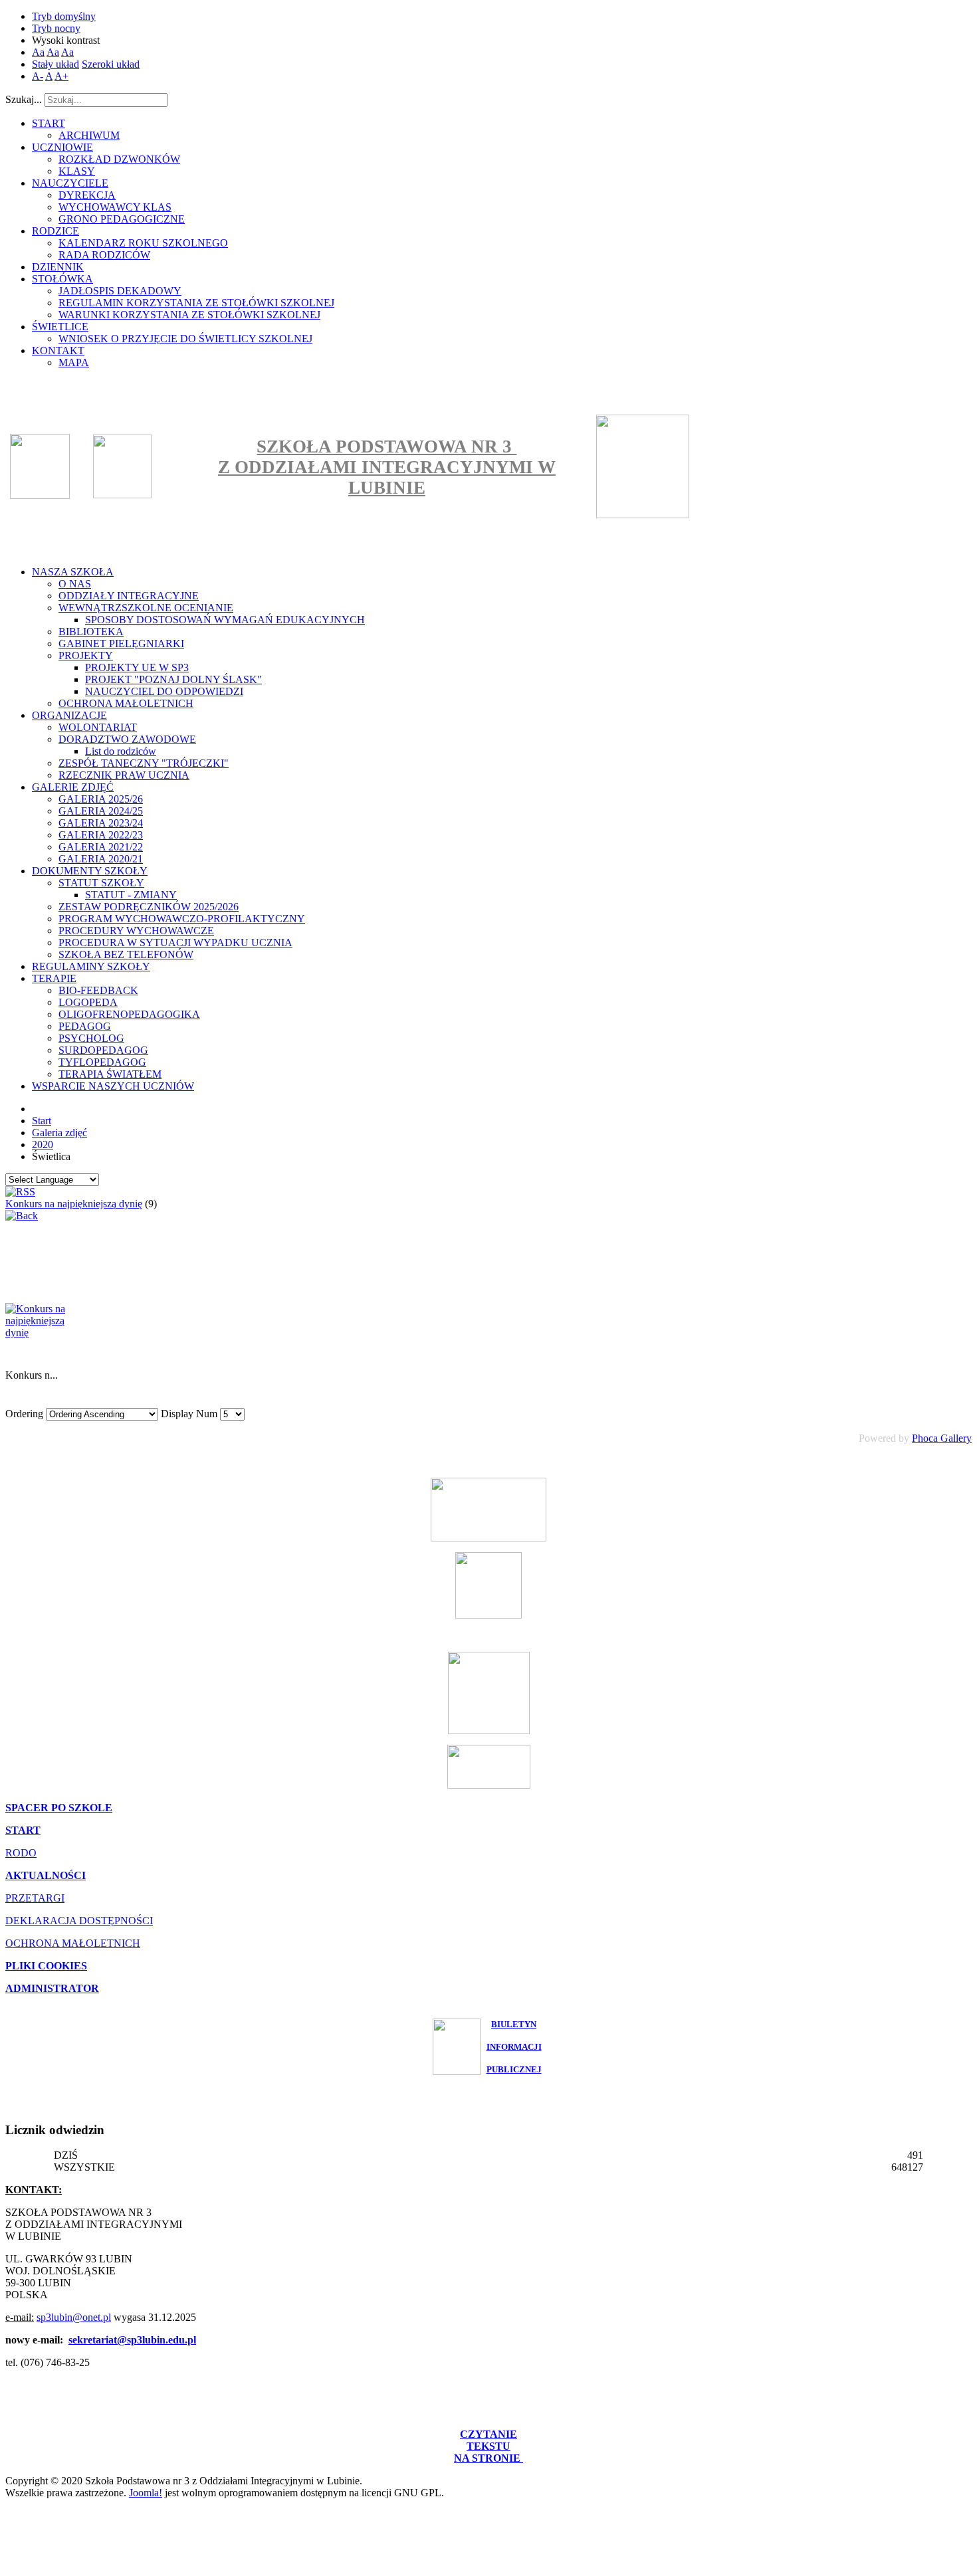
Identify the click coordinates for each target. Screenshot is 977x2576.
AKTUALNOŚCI (46, 1875)
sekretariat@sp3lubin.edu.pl (132, 2340)
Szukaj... (24, 99)
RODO (21, 1853)
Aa (38, 52)
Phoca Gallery (942, 1438)
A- (38, 76)
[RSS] (20, 1192)
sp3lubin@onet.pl (74, 2317)
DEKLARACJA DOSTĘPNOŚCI (79, 1921)
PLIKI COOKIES (46, 1966)
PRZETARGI (35, 1898)
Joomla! (146, 2493)
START (23, 1830)
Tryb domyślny (64, 16)
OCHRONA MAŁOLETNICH (73, 1943)
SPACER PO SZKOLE (59, 1808)
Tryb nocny (56, 28)
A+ (61, 76)
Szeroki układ (111, 64)
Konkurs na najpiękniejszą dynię (74, 1204)
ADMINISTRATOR (52, 1988)
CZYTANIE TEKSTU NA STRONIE (489, 2446)
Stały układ (55, 64)
